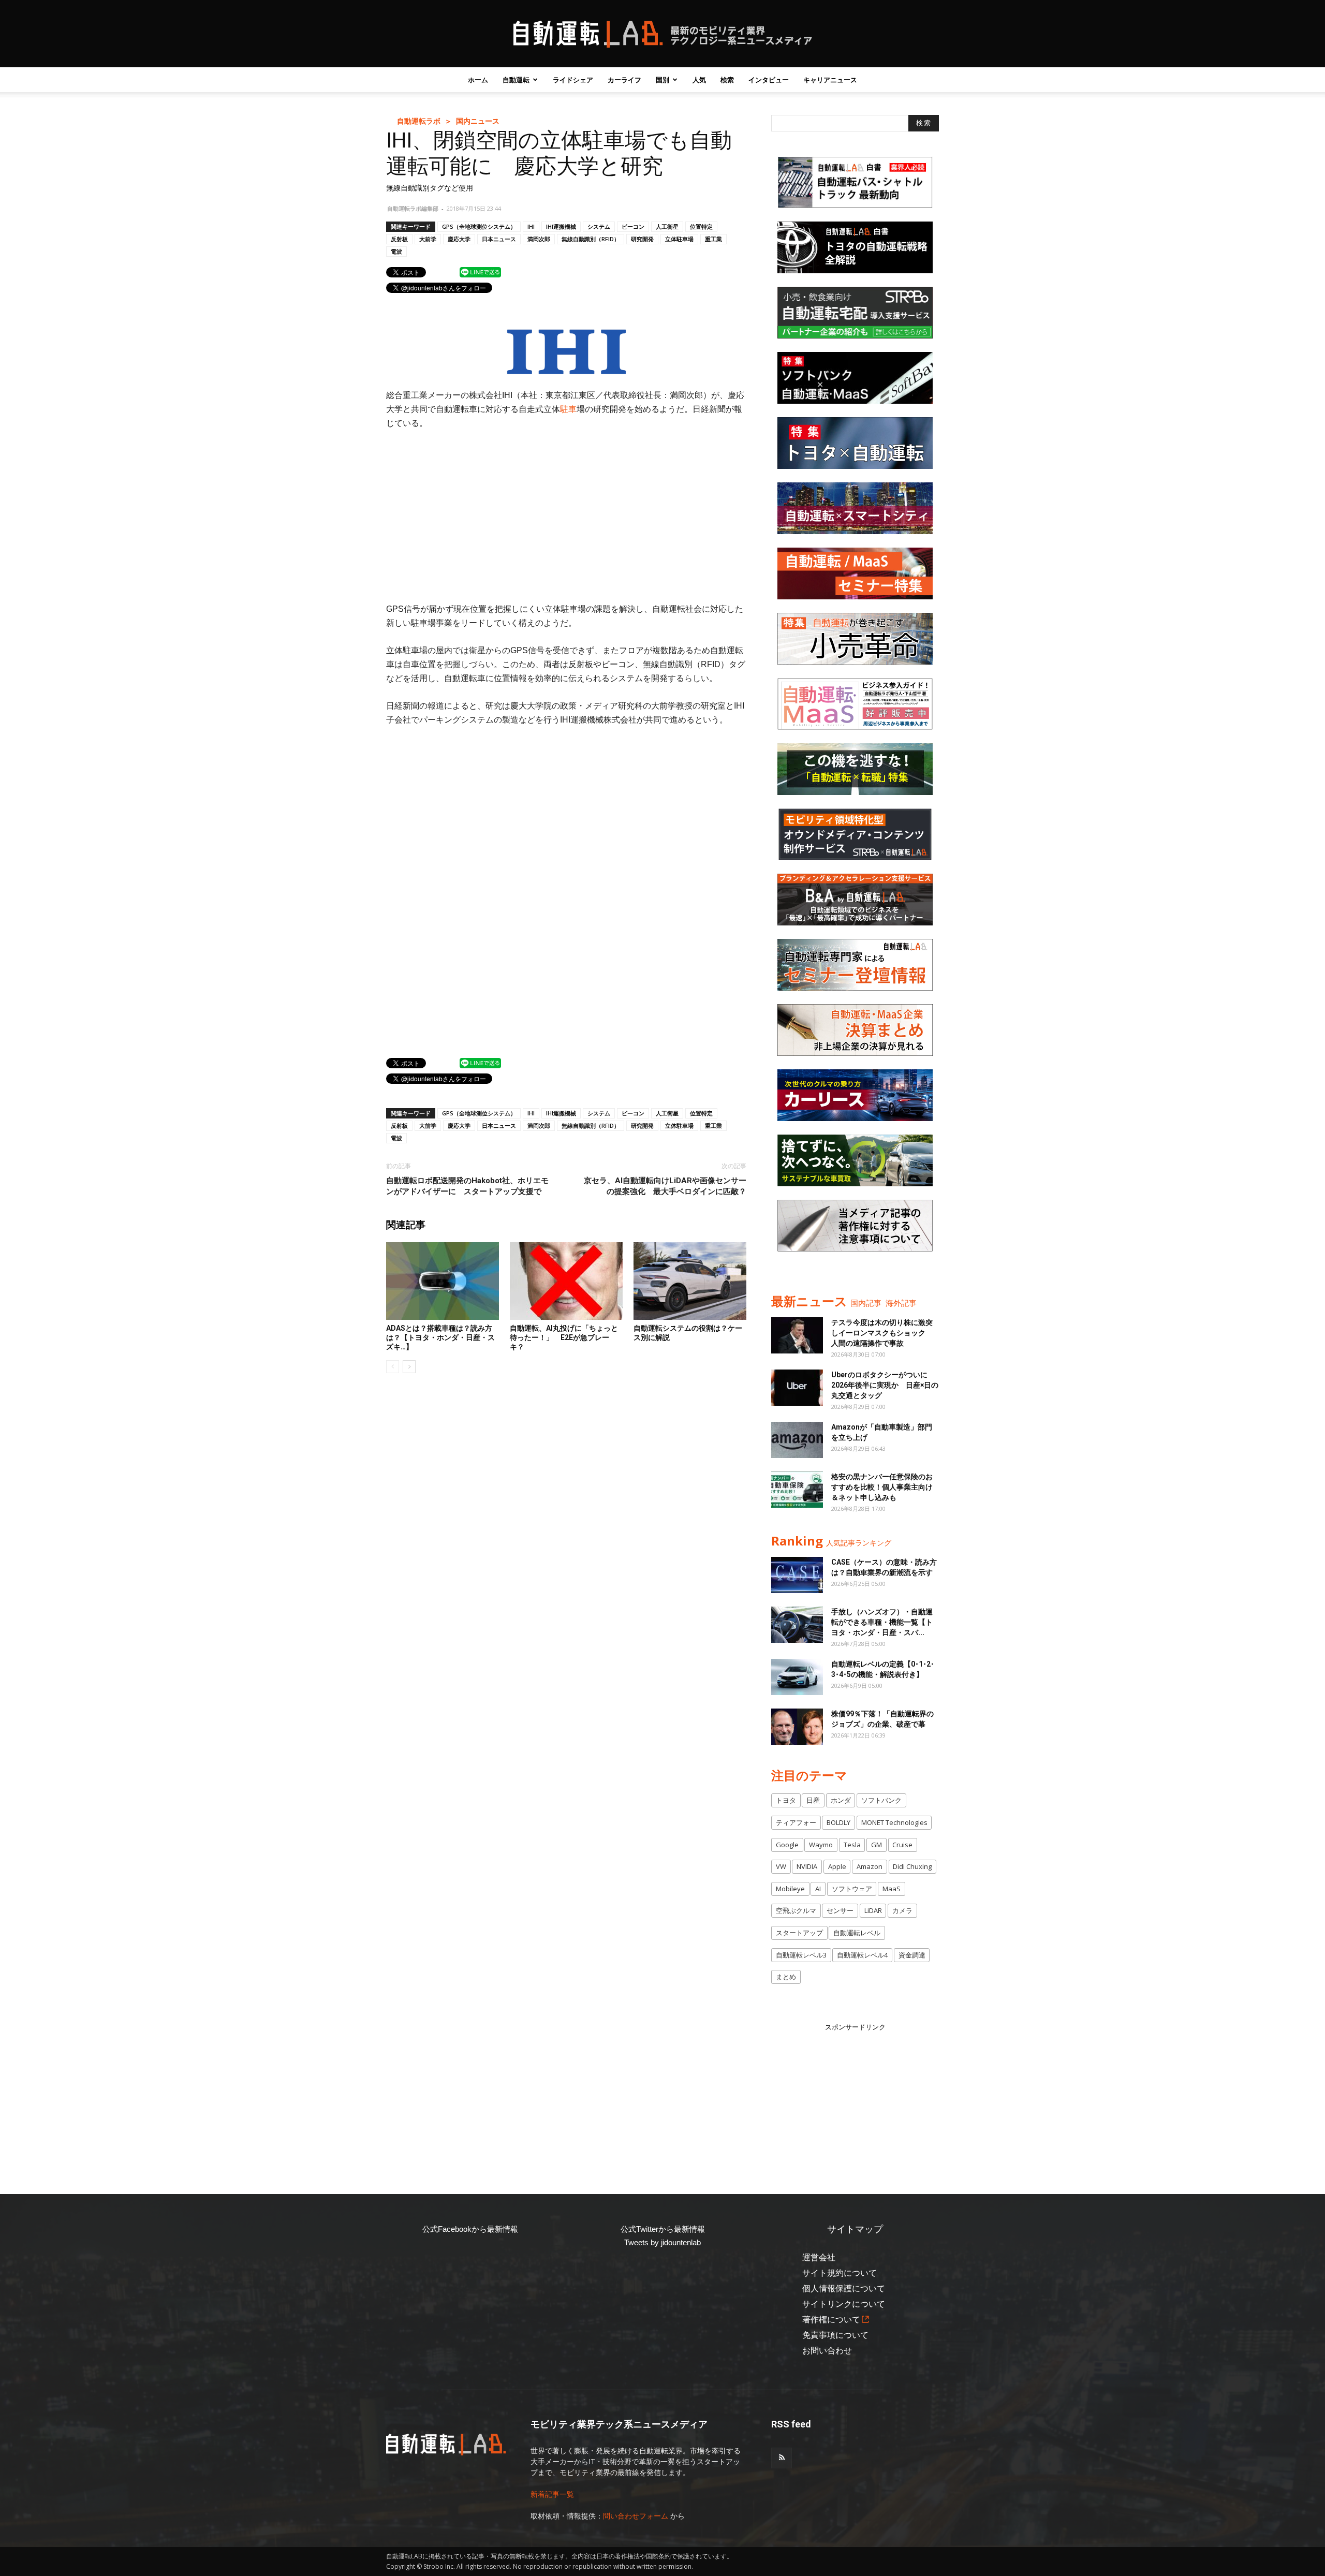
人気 (699, 80)
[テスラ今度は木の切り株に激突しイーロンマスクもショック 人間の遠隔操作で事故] (797, 1335)
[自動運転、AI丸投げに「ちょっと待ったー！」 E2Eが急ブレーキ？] (566, 1281)
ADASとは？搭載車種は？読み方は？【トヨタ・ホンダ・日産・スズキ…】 (440, 1337)
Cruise (902, 1845)
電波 (396, 251)
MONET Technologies (894, 1822)
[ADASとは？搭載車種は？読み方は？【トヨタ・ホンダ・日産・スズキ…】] (443, 1281)
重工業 (713, 239)
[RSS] (782, 2458)
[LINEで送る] (480, 272)
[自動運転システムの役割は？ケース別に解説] (690, 1281)
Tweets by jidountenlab (662, 2242)
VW (781, 1866)
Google (787, 1845)
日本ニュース (499, 239)
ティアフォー (796, 1822)
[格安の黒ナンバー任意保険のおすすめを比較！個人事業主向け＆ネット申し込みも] (797, 1490)
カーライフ (624, 80)
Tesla (852, 1845)
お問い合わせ (827, 2351)
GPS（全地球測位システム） (479, 226)
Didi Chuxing (912, 1866)
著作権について (831, 2320)
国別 (662, 80)
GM (877, 1845)
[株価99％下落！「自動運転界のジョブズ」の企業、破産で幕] (797, 1727)
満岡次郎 (539, 239)
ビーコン (633, 226)
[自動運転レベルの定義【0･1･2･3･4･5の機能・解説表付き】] (797, 1677)
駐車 (568, 409)
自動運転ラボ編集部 (413, 208)
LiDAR (873, 1910)
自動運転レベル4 (862, 1955)
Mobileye (790, 1889)
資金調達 (912, 1955)
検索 (727, 80)
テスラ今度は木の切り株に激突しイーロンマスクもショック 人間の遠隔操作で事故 (882, 1333)
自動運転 (516, 80)
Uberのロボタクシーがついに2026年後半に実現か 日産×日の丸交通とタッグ (885, 1385)
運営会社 (819, 2257)
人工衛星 (667, 226)
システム (599, 226)
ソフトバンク (881, 1800)
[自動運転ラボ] (662, 34)
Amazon (870, 1866)
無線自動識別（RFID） (591, 239)
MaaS (892, 1889)
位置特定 (701, 226)
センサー (840, 1910)
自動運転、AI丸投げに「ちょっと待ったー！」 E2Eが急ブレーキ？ (564, 1337)
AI (818, 1889)
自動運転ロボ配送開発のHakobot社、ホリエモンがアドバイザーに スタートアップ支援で (467, 1186)
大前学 (428, 239)
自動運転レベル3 (801, 1955)
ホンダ (841, 1800)
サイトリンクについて (844, 2304)
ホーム (478, 80)
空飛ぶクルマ (796, 1910)
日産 (813, 1800)
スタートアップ (799, 1933)
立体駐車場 (679, 239)
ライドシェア (573, 80)
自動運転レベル (857, 1933)
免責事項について (835, 2335)
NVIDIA (807, 1866)
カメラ (902, 1910)
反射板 (399, 239)
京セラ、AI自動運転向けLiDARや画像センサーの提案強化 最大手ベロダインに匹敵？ (665, 1186)
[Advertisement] (566, 516)
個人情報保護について (844, 2288)
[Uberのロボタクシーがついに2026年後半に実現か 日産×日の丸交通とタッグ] (797, 1388)
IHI (531, 226)
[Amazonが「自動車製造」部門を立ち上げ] (797, 1440)
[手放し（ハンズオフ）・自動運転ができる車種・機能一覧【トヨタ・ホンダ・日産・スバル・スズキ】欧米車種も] (797, 1625)
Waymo (821, 1845)
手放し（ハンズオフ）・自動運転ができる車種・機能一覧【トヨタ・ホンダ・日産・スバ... (882, 1622)
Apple (837, 1866)
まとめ (786, 1977)
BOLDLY (838, 1822)
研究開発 (642, 239)
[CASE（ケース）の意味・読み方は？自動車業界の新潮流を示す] (797, 1575)
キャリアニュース (830, 80)
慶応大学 (459, 239)
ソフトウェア (852, 1889)
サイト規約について (840, 2273)
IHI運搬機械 (561, 226)
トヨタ (786, 1800)
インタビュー (769, 80)
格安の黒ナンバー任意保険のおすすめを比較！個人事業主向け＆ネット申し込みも (882, 1487)
